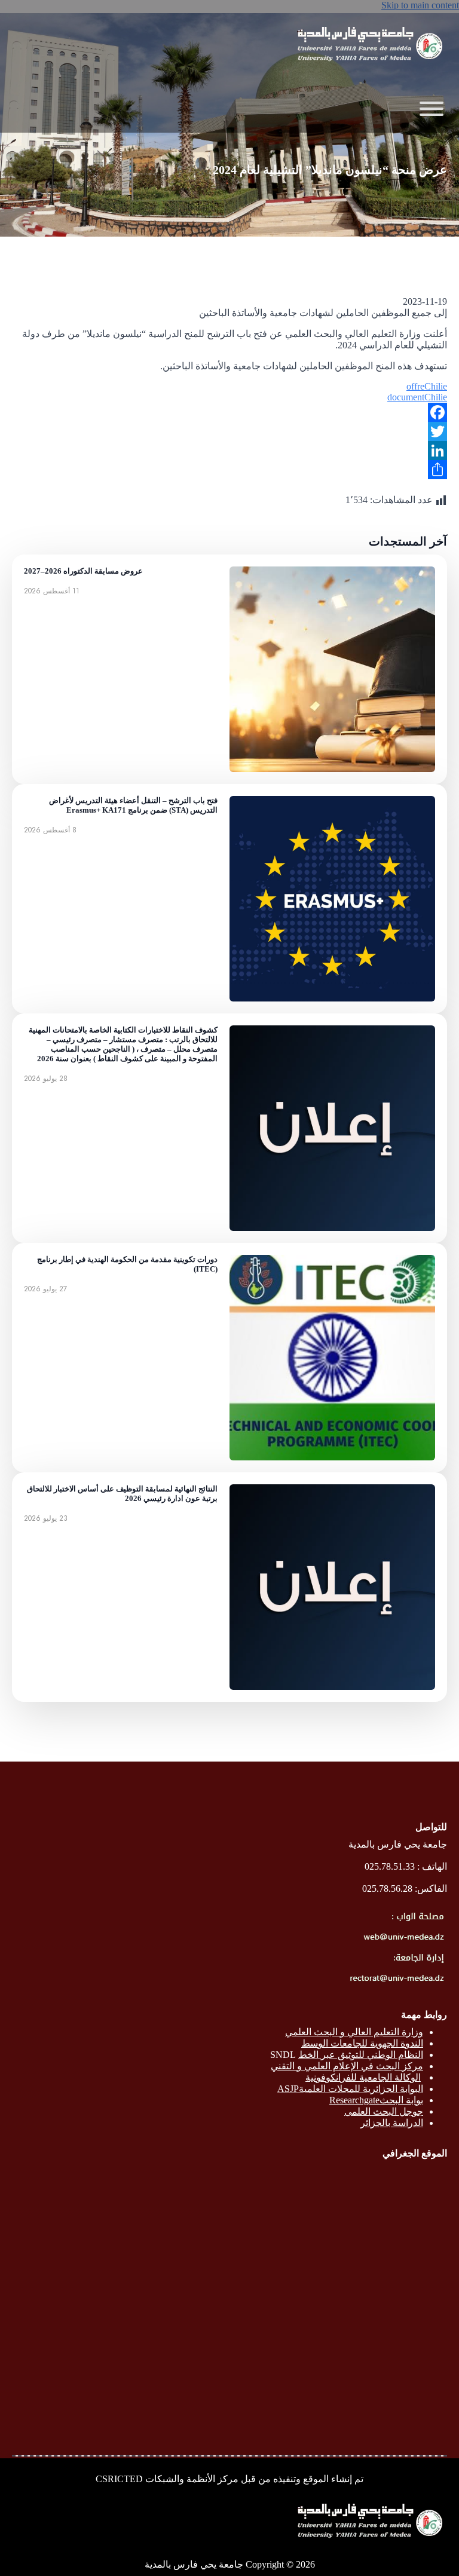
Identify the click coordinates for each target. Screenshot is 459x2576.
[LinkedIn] (229, 451)
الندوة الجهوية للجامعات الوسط (362, 2043)
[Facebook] (229, 412)
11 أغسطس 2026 (52, 591)
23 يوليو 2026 (46, 1518)
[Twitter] (229, 431)
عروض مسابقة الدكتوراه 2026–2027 (83, 571)
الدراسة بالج (400, 2123)
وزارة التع (405, 2032)
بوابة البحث (401, 2100)
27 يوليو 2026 (45, 1289)
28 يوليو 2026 (46, 1079)
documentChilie (417, 397)
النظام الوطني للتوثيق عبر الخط (361, 2055)
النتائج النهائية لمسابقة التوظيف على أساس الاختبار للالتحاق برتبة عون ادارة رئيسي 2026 (122, 1494)
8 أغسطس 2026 (50, 830)
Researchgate (354, 2100)
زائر (368, 2123)
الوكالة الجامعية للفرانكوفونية (363, 2077)
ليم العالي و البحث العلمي (336, 2032)
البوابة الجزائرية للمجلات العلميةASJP (350, 2089)
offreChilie (427, 386)
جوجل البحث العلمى (384, 2111)
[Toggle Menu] (432, 109)
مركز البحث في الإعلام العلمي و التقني (347, 2066)
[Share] (229, 470)
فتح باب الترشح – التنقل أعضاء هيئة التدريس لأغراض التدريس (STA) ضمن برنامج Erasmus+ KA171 (133, 805)
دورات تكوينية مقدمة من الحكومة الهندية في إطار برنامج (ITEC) (127, 1264)
